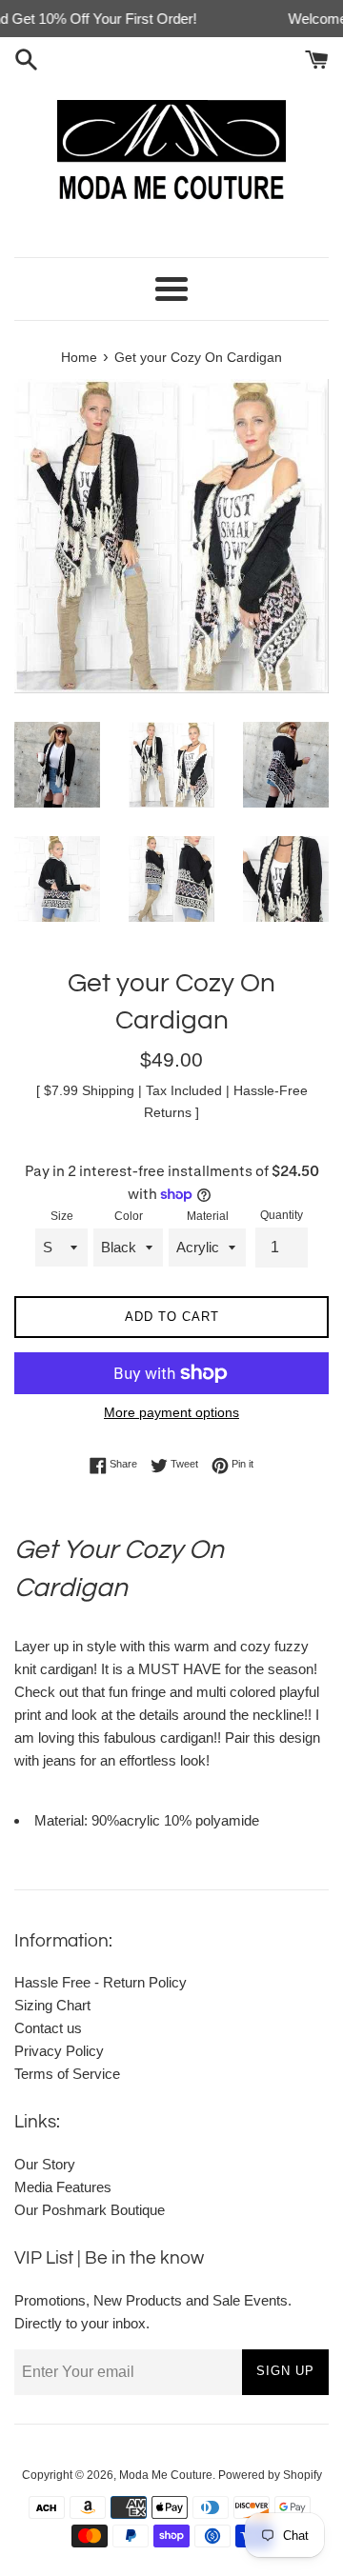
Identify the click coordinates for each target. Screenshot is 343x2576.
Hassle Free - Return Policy (101, 1982)
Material (208, 1216)
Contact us (48, 2028)
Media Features (63, 2187)
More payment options (171, 1412)
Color (129, 1216)
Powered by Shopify (270, 2475)
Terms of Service (67, 2074)
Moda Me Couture (166, 2475)
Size (62, 1216)
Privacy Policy (59, 2051)
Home (79, 358)
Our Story (45, 2164)
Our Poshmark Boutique (90, 2210)
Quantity (282, 1215)
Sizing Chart (52, 2005)
